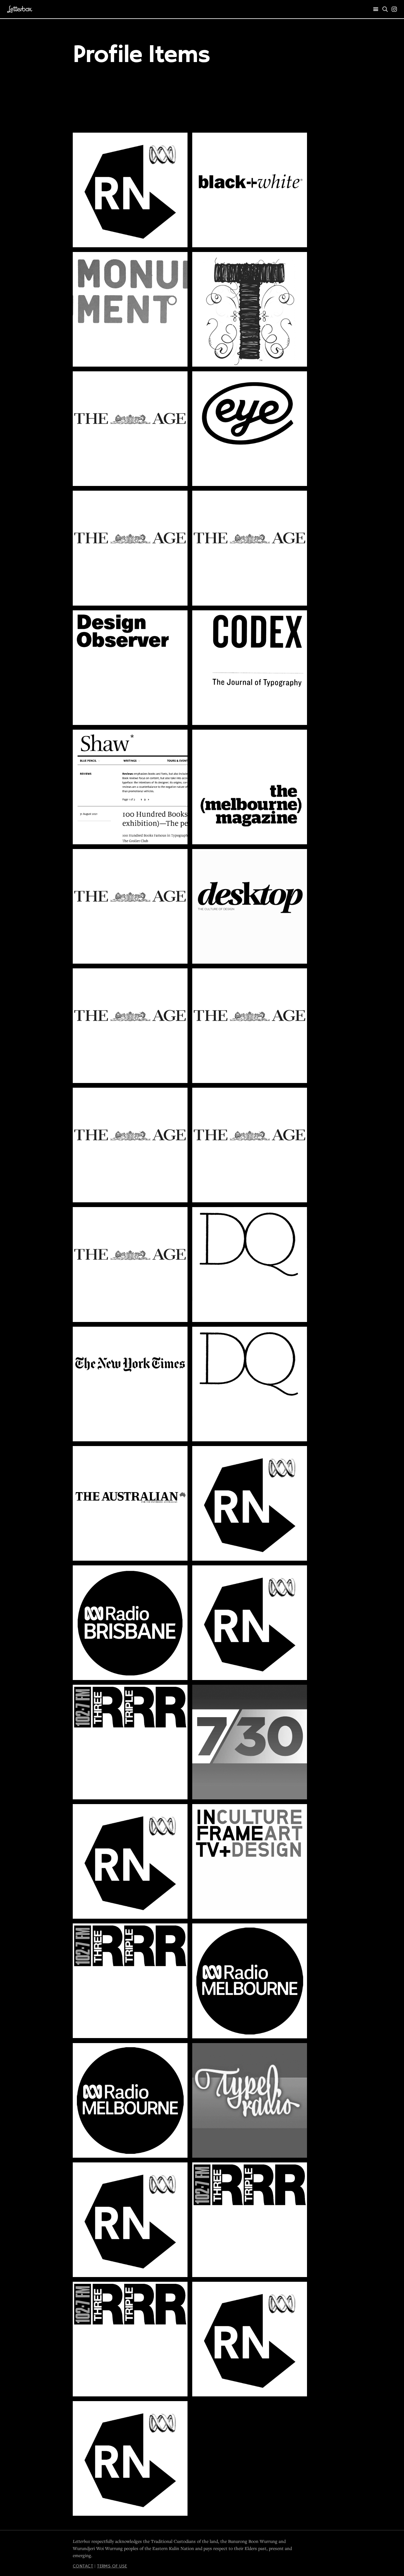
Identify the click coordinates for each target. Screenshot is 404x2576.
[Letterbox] (20, 9)
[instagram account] (394, 9)
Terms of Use (112, 2566)
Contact (83, 2566)
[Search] (385, 9)
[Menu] (376, 9)
